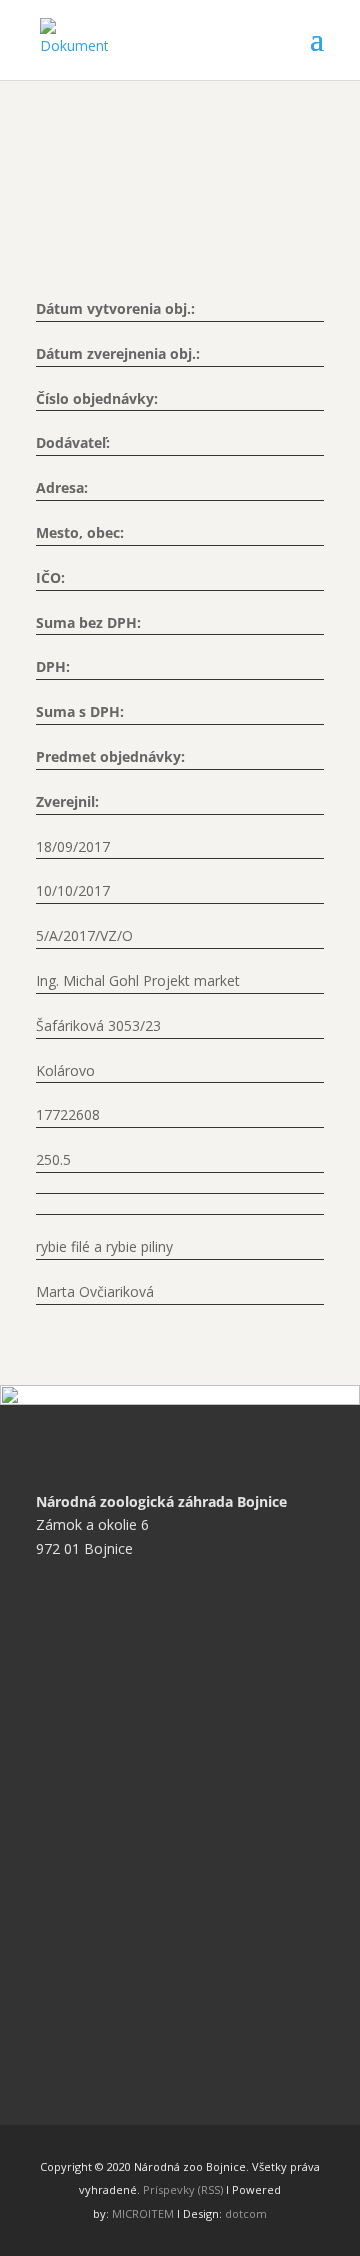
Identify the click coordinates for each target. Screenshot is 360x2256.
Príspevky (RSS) (183, 2189)
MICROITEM (143, 2213)
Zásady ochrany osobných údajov (159, 1708)
